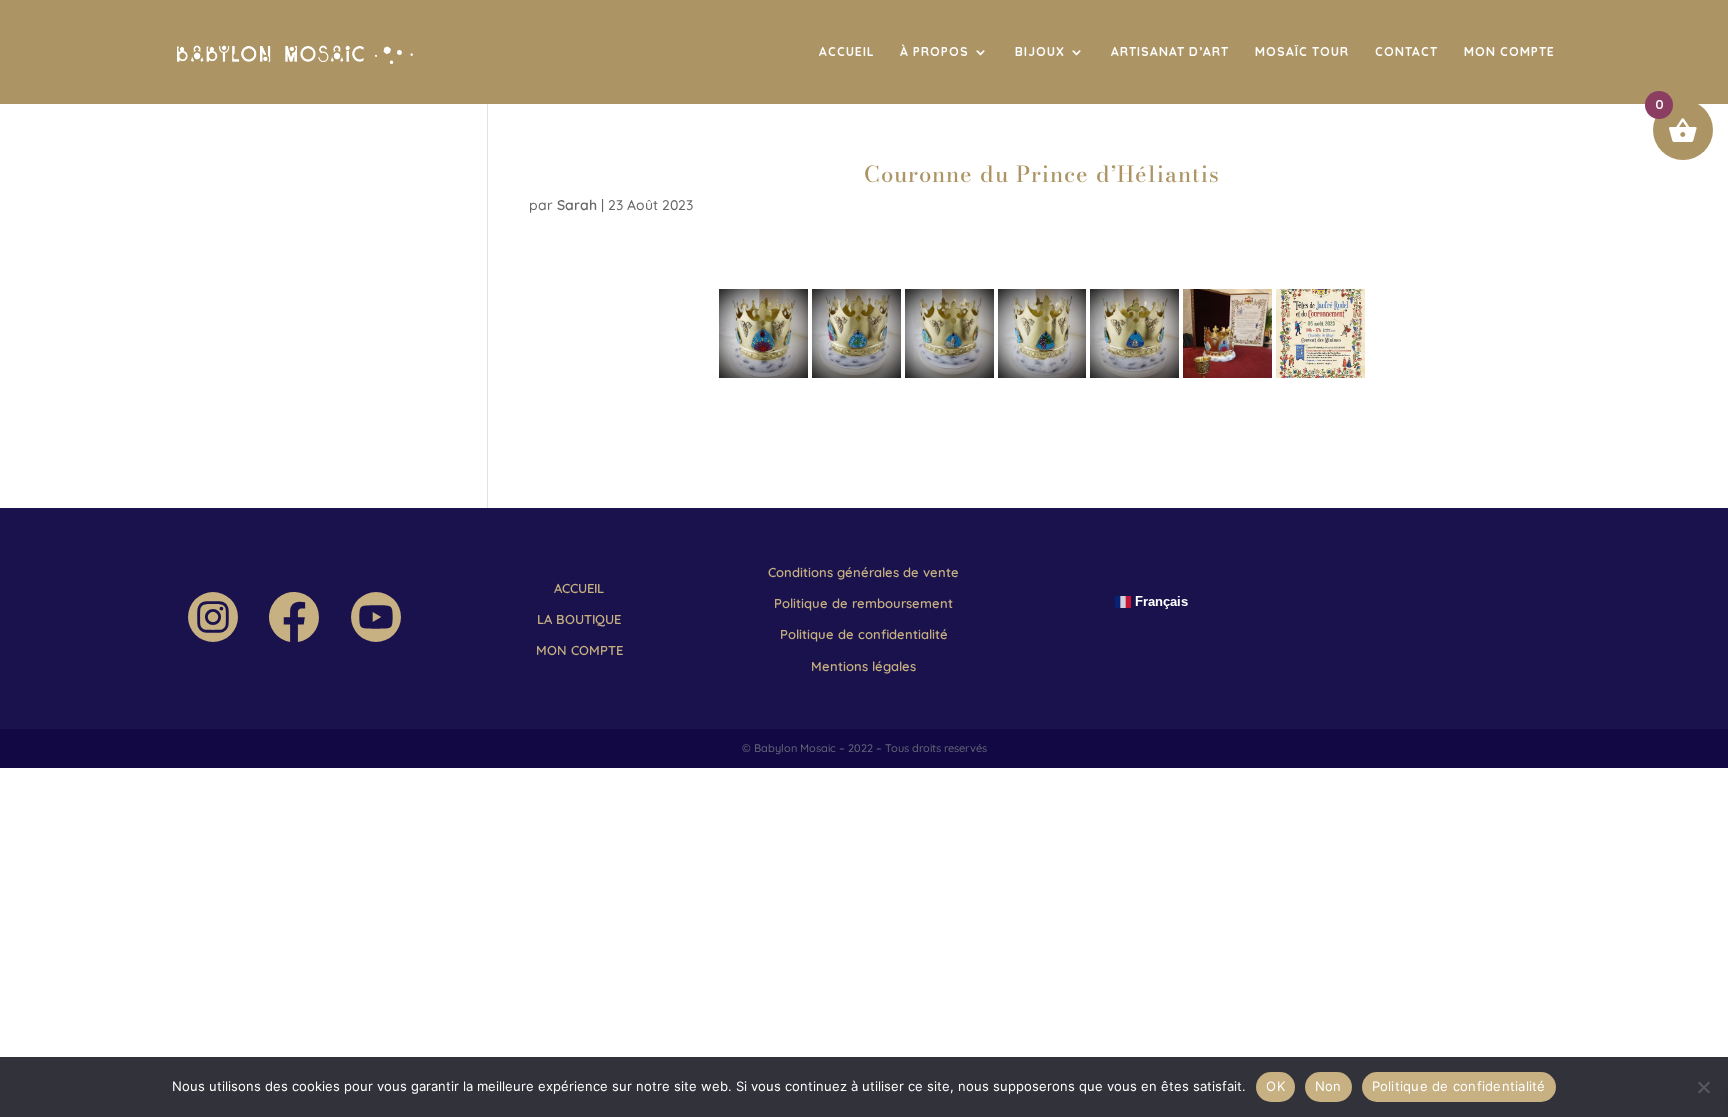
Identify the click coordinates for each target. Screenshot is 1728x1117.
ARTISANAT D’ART (1170, 52)
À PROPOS (934, 52)
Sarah (577, 205)
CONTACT (1406, 52)
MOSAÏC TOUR (1302, 52)
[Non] (1703, 1087)
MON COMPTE (1509, 52)
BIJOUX (1040, 52)
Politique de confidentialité (1459, 1086)
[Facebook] (294, 637)
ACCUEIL (846, 52)
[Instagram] (213, 637)
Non (1328, 1086)
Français (1159, 601)
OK (1275, 1086)
